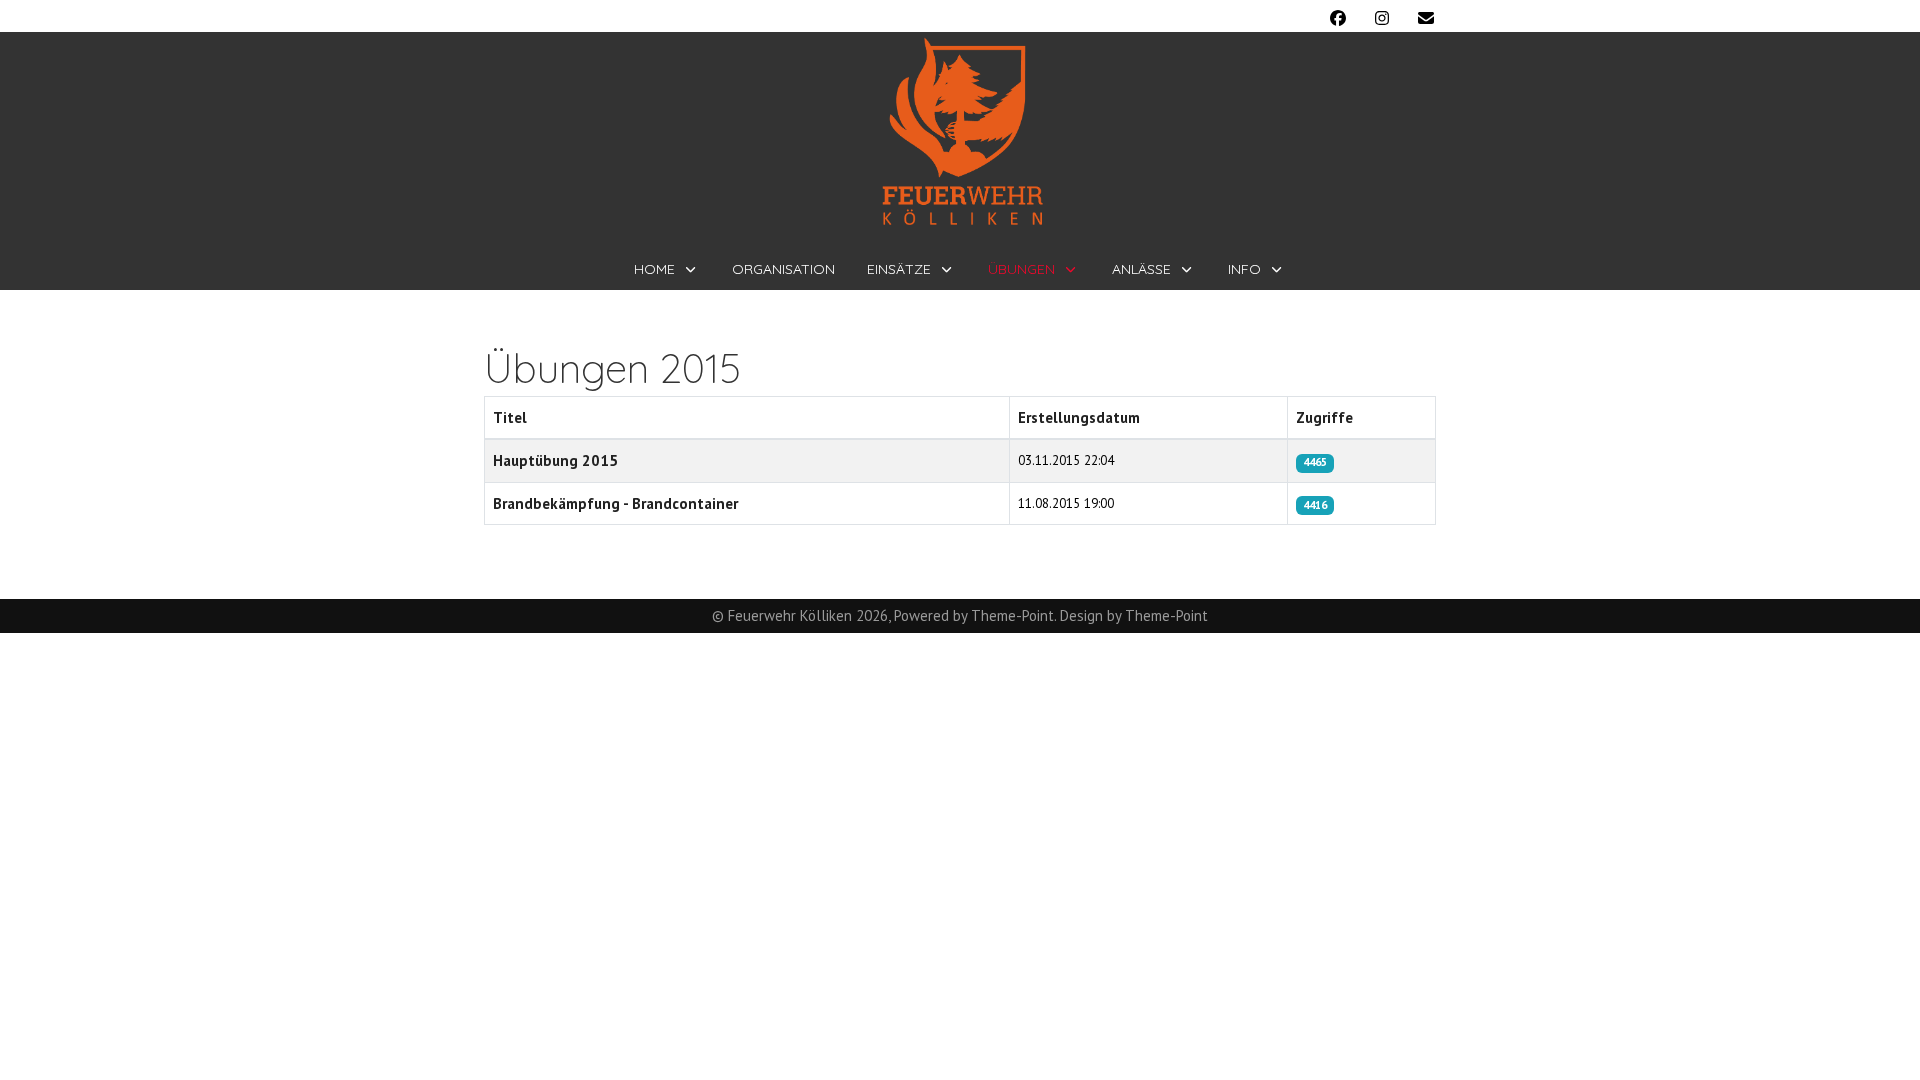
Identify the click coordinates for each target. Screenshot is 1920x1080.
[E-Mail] (1426, 18)
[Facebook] (1338, 18)
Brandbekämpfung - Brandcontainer (615, 503)
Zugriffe (1324, 417)
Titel (510, 417)
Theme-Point (1012, 615)
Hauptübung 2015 (555, 460)
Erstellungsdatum (1079, 417)
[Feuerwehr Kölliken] (960, 132)
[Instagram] (1382, 18)
